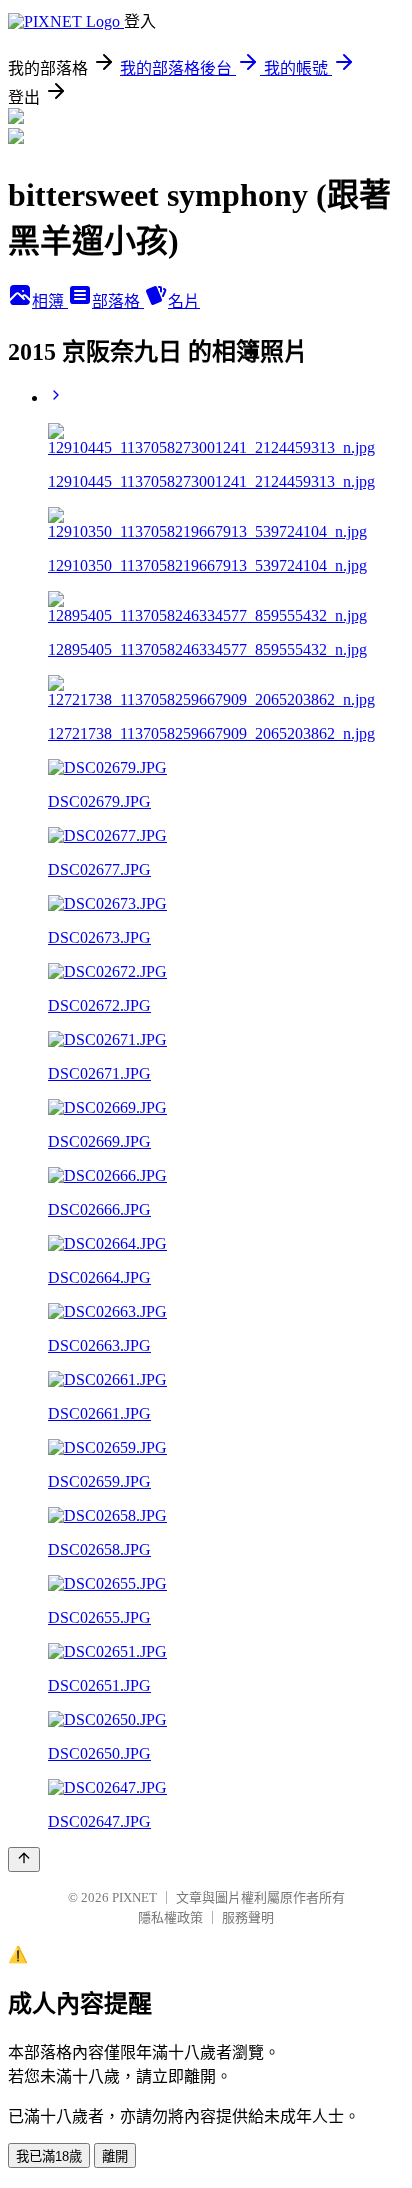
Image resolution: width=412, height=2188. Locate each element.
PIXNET (134, 1897)
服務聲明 (248, 1917)
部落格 (118, 301)
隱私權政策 (170, 1917)
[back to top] (24, 1859)
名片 (184, 301)
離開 (115, 2156)
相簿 (50, 301)
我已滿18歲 (49, 2156)
